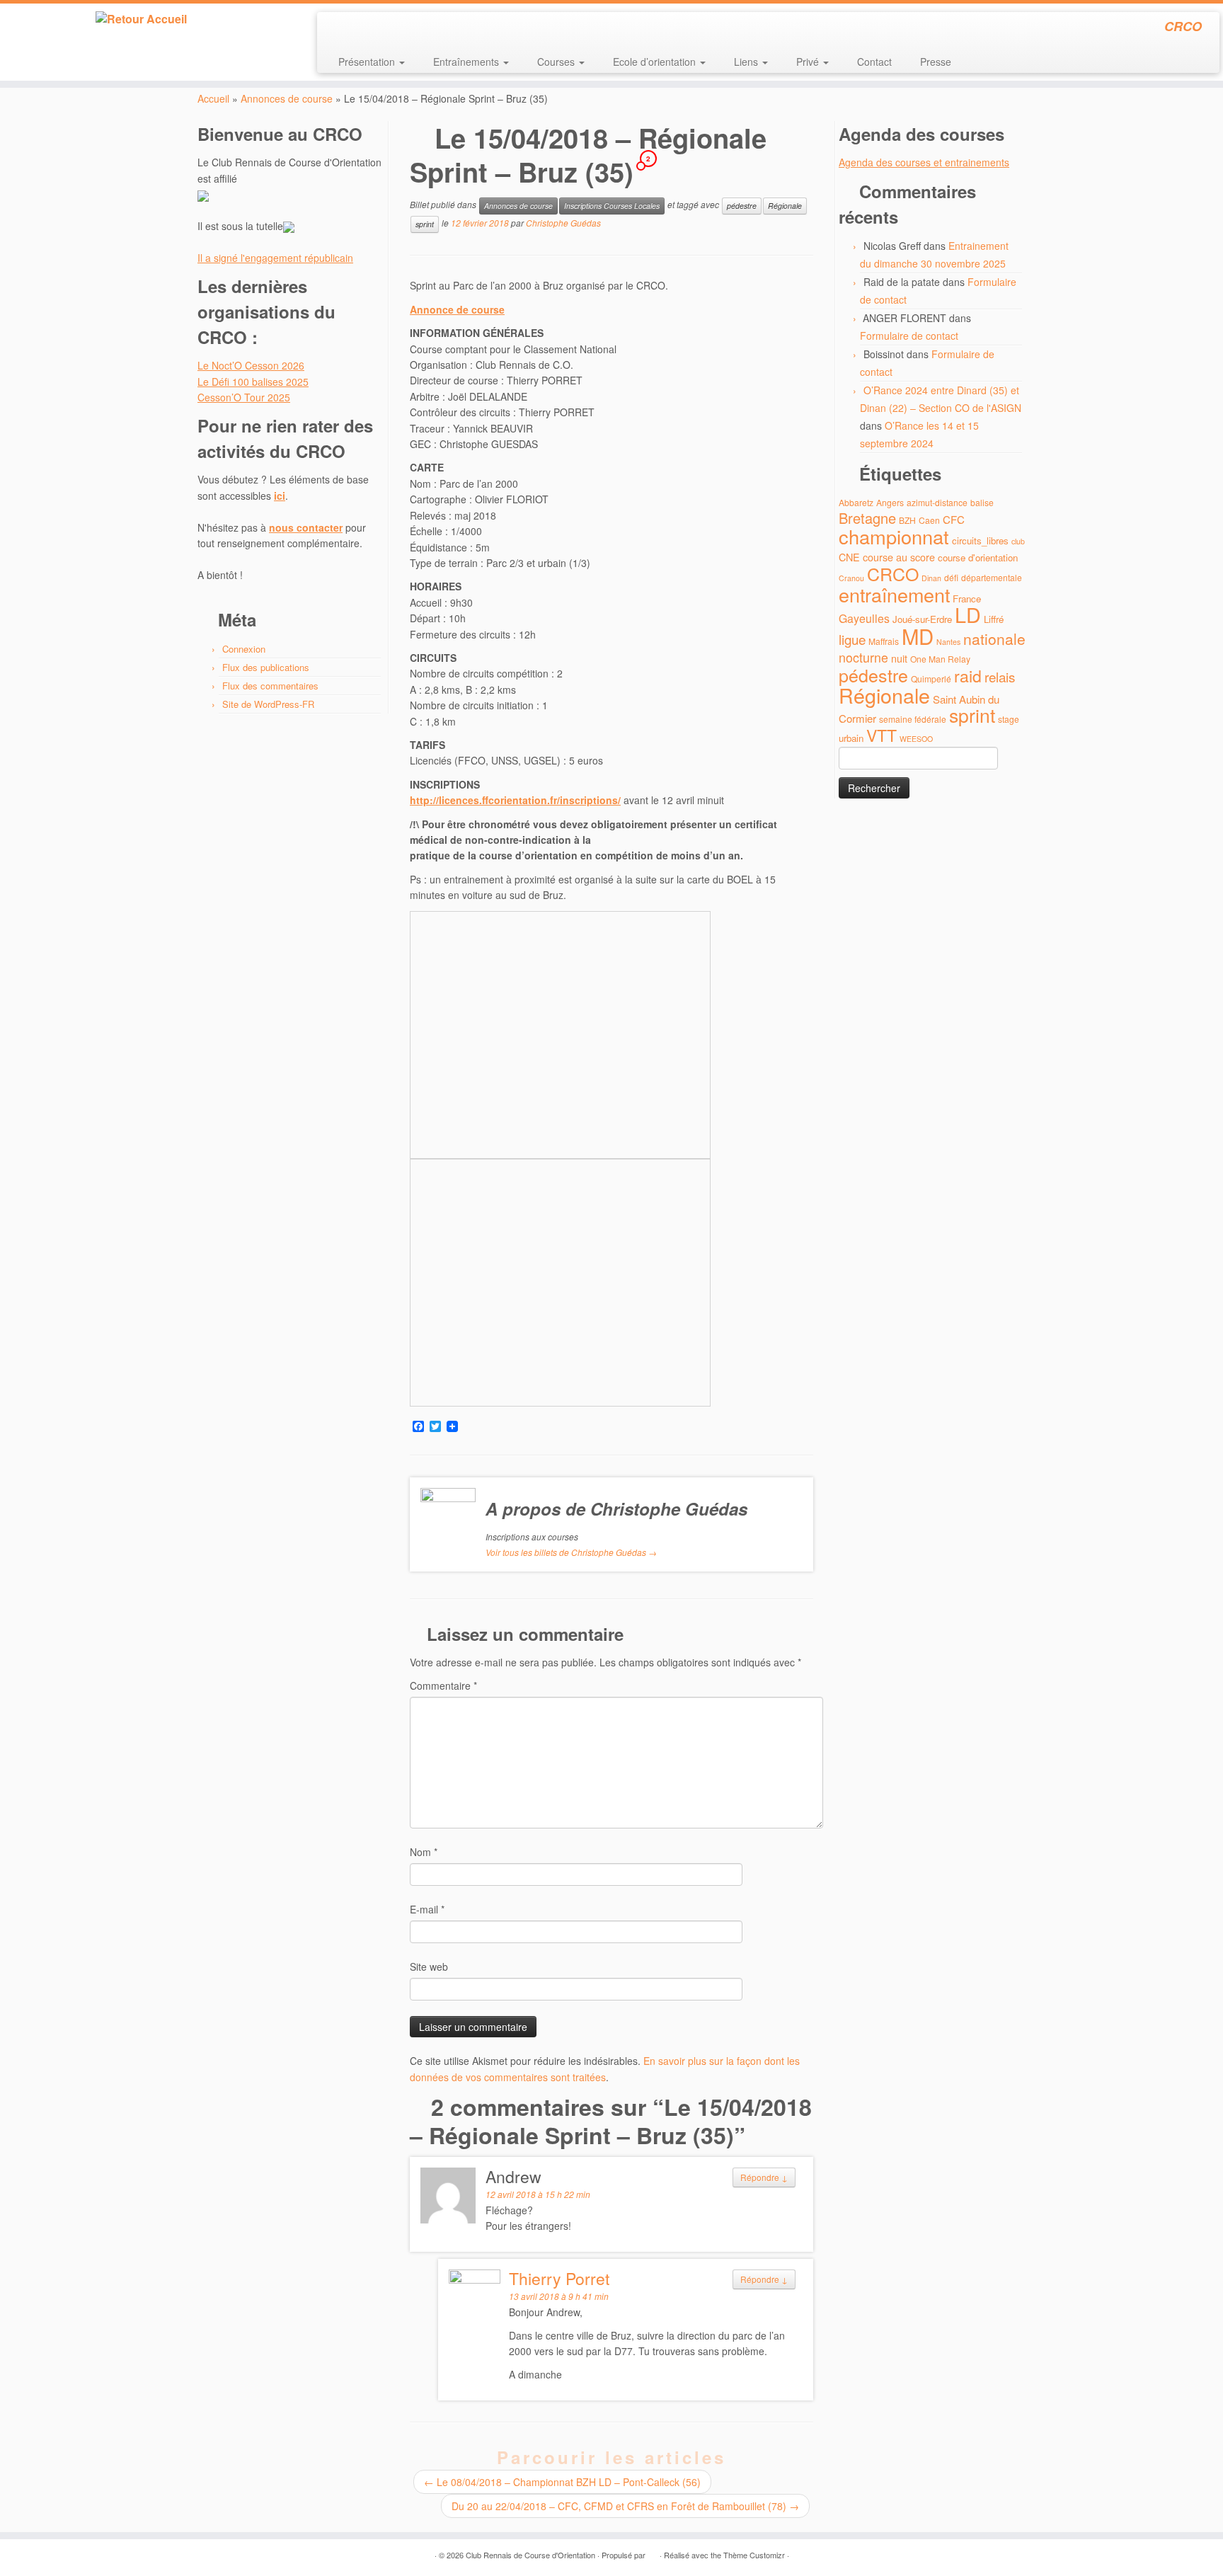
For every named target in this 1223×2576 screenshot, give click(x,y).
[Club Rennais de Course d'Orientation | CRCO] (141, 19)
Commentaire (443, 1685)
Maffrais (884, 641)
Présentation (368, 62)
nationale (994, 639)
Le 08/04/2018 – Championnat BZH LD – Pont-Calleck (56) (562, 2482)
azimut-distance (937, 502)
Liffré (994, 619)
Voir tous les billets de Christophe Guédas (571, 1552)
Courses (557, 62)
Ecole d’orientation (656, 62)
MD (918, 636)
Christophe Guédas (563, 223)
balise (982, 502)
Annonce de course (457, 309)
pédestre (742, 206)
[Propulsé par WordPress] (653, 2552)
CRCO (893, 573)
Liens (747, 62)
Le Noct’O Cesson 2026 (251, 365)
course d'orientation (978, 557)
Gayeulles (864, 618)
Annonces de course (287, 98)
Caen (929, 520)
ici (280, 496)
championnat (894, 536)
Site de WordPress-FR (268, 704)
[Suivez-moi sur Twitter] (356, 28)
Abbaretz (856, 502)
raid (968, 676)
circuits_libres (980, 540)
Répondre (764, 2177)
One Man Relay (940, 659)
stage (1009, 719)
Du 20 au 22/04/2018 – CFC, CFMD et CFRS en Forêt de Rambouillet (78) (625, 2506)
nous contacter (306, 527)
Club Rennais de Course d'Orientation (530, 2555)
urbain (851, 738)
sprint (425, 224)
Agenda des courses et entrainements (924, 162)
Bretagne (867, 518)
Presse (936, 62)
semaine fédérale (913, 719)
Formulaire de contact (909, 336)
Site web (429, 1967)
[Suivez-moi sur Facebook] (375, 28)
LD (968, 614)
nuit (899, 658)
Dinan (931, 578)
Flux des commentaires (270, 686)
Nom (424, 1852)
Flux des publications (266, 667)
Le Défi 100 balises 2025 (253, 382)
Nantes (948, 642)
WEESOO (916, 739)
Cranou (851, 578)
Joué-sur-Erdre (922, 619)
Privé (809, 62)
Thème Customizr (754, 2555)
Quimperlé (931, 679)
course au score (899, 557)
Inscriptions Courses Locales (612, 206)
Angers (890, 502)
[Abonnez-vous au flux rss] (337, 28)
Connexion (244, 649)
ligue (852, 639)
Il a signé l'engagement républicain (275, 258)
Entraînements (467, 62)
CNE (849, 557)
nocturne (863, 657)
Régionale (785, 206)
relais (1000, 676)
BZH (907, 520)
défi (951, 577)
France (967, 599)
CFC (954, 519)
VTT (882, 735)
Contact (874, 62)
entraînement (894, 594)
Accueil (213, 98)
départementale (992, 577)
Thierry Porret (559, 2278)
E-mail (427, 1909)
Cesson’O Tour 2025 (244, 397)
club (1018, 541)
